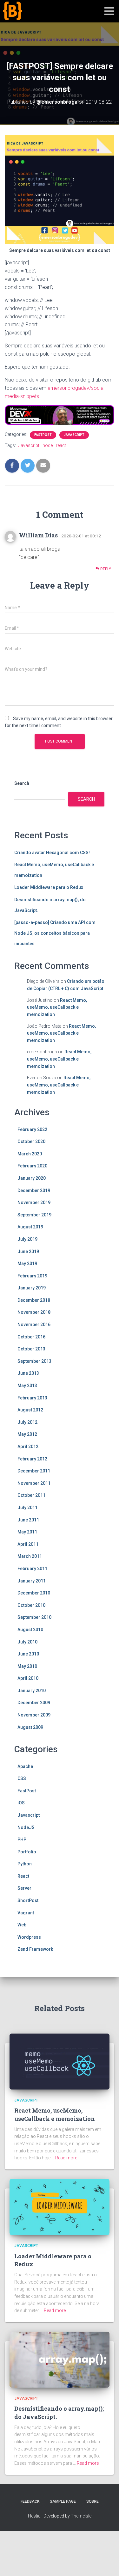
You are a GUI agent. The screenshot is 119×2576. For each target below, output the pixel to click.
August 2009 (30, 1727)
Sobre (93, 2501)
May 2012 (27, 1434)
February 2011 (32, 1569)
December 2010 (34, 1593)
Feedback (30, 2501)
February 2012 (32, 1459)
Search (22, 783)
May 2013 (27, 1386)
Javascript (74, 435)
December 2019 (34, 1190)
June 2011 (28, 1520)
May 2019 (27, 1264)
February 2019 (32, 1276)
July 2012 (27, 1422)
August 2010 (30, 1630)
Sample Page (63, 2501)
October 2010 (31, 1605)
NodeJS (26, 1827)
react (61, 445)
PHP (22, 1839)
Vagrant (26, 1913)
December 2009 (34, 1703)
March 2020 (30, 1154)
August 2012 (30, 1410)
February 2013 (32, 1398)
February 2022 (32, 1129)
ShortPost (28, 1900)
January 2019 (32, 1288)
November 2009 (34, 1715)
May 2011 (27, 1532)
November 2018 (34, 1312)
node (48, 445)
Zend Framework (35, 1949)
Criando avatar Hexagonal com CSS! (52, 853)
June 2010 (28, 1654)
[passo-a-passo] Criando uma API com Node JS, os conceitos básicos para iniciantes (55, 933)
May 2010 (27, 1666)
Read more (66, 2158)
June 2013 (28, 1373)
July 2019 (27, 1239)
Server (24, 1888)
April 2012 (28, 1447)
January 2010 (32, 1691)
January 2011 (32, 1581)
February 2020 (32, 1166)
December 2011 (34, 1471)
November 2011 (34, 1483)
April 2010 (28, 1678)
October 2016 (31, 1337)
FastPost (43, 435)
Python (25, 1864)
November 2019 (34, 1202)
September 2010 (34, 1617)
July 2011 (27, 1508)
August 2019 (30, 1227)
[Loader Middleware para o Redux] (60, 2206)
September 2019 (34, 1215)
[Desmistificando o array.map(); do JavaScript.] (60, 2359)
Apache (25, 1766)
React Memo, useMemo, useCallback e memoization (57, 1007)
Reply (105, 569)
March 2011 (30, 1556)
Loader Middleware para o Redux (49, 887)
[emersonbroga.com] (36, 18)
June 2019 (28, 1251)
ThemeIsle (81, 2516)
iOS (21, 1803)
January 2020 (32, 1178)
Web (22, 1925)
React (23, 1876)
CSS (22, 1778)
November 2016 (34, 1325)
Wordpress (29, 1937)
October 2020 (31, 1141)
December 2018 (34, 1300)
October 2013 (31, 1349)
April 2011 (28, 1544)
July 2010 (27, 1642)
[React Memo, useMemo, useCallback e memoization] (60, 2061)
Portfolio (27, 1852)
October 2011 (31, 1495)
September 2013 (34, 1361)
